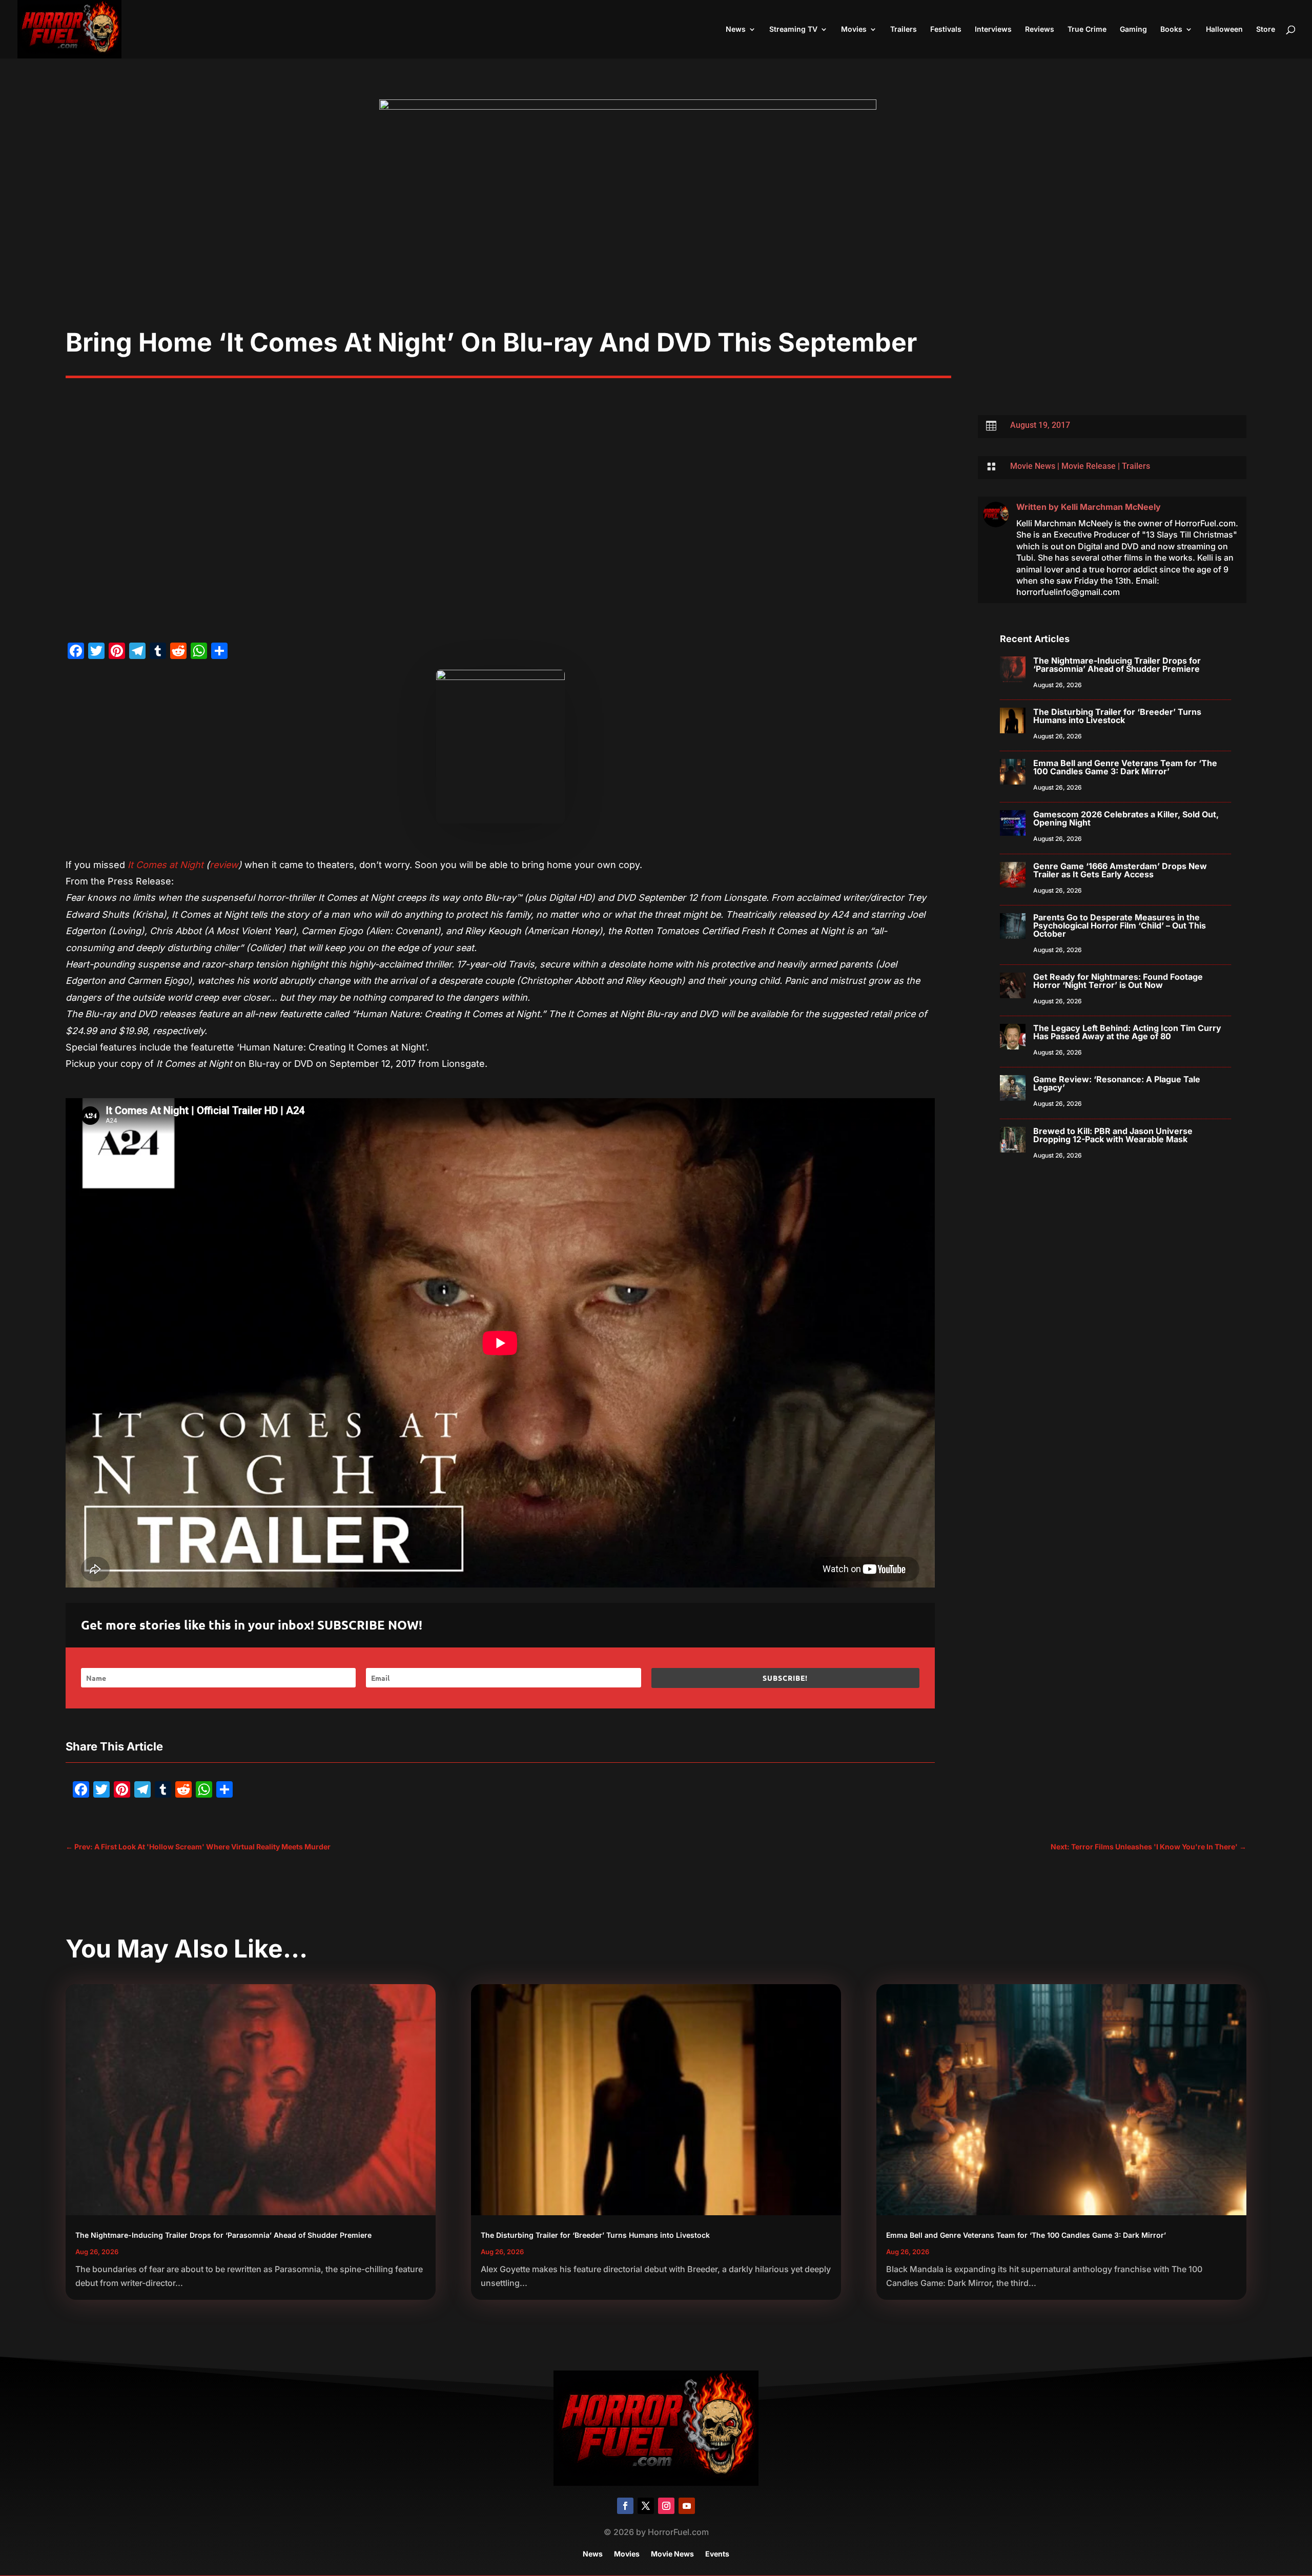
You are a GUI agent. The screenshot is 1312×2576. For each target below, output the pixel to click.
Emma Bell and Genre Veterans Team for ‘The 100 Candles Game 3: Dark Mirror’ (1125, 767)
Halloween (1224, 29)
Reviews (1040, 29)
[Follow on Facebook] (625, 2506)
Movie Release (1089, 466)
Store (1266, 29)
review (224, 865)
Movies (854, 29)
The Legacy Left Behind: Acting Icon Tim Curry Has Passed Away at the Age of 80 (1127, 1032)
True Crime (1087, 29)
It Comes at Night (166, 865)
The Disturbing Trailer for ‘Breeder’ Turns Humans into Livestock (1117, 716)
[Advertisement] (656, 250)
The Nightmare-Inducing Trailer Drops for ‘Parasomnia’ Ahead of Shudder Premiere (1117, 665)
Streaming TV (793, 29)
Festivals (946, 29)
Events (717, 2554)
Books (1171, 29)
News (736, 29)
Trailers (904, 29)
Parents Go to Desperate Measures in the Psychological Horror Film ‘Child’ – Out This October (1120, 925)
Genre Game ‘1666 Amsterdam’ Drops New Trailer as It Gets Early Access (1120, 870)
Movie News (1033, 466)
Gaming (1133, 29)
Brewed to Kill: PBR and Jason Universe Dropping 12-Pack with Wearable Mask (1113, 1135)
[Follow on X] (646, 2506)
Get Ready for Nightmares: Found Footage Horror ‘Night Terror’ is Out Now (1118, 981)
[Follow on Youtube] (687, 2506)
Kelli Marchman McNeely (1111, 507)
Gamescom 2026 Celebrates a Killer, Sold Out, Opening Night (1126, 818)
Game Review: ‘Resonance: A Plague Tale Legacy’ (1117, 1083)
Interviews (993, 29)
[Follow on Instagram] (666, 2506)
